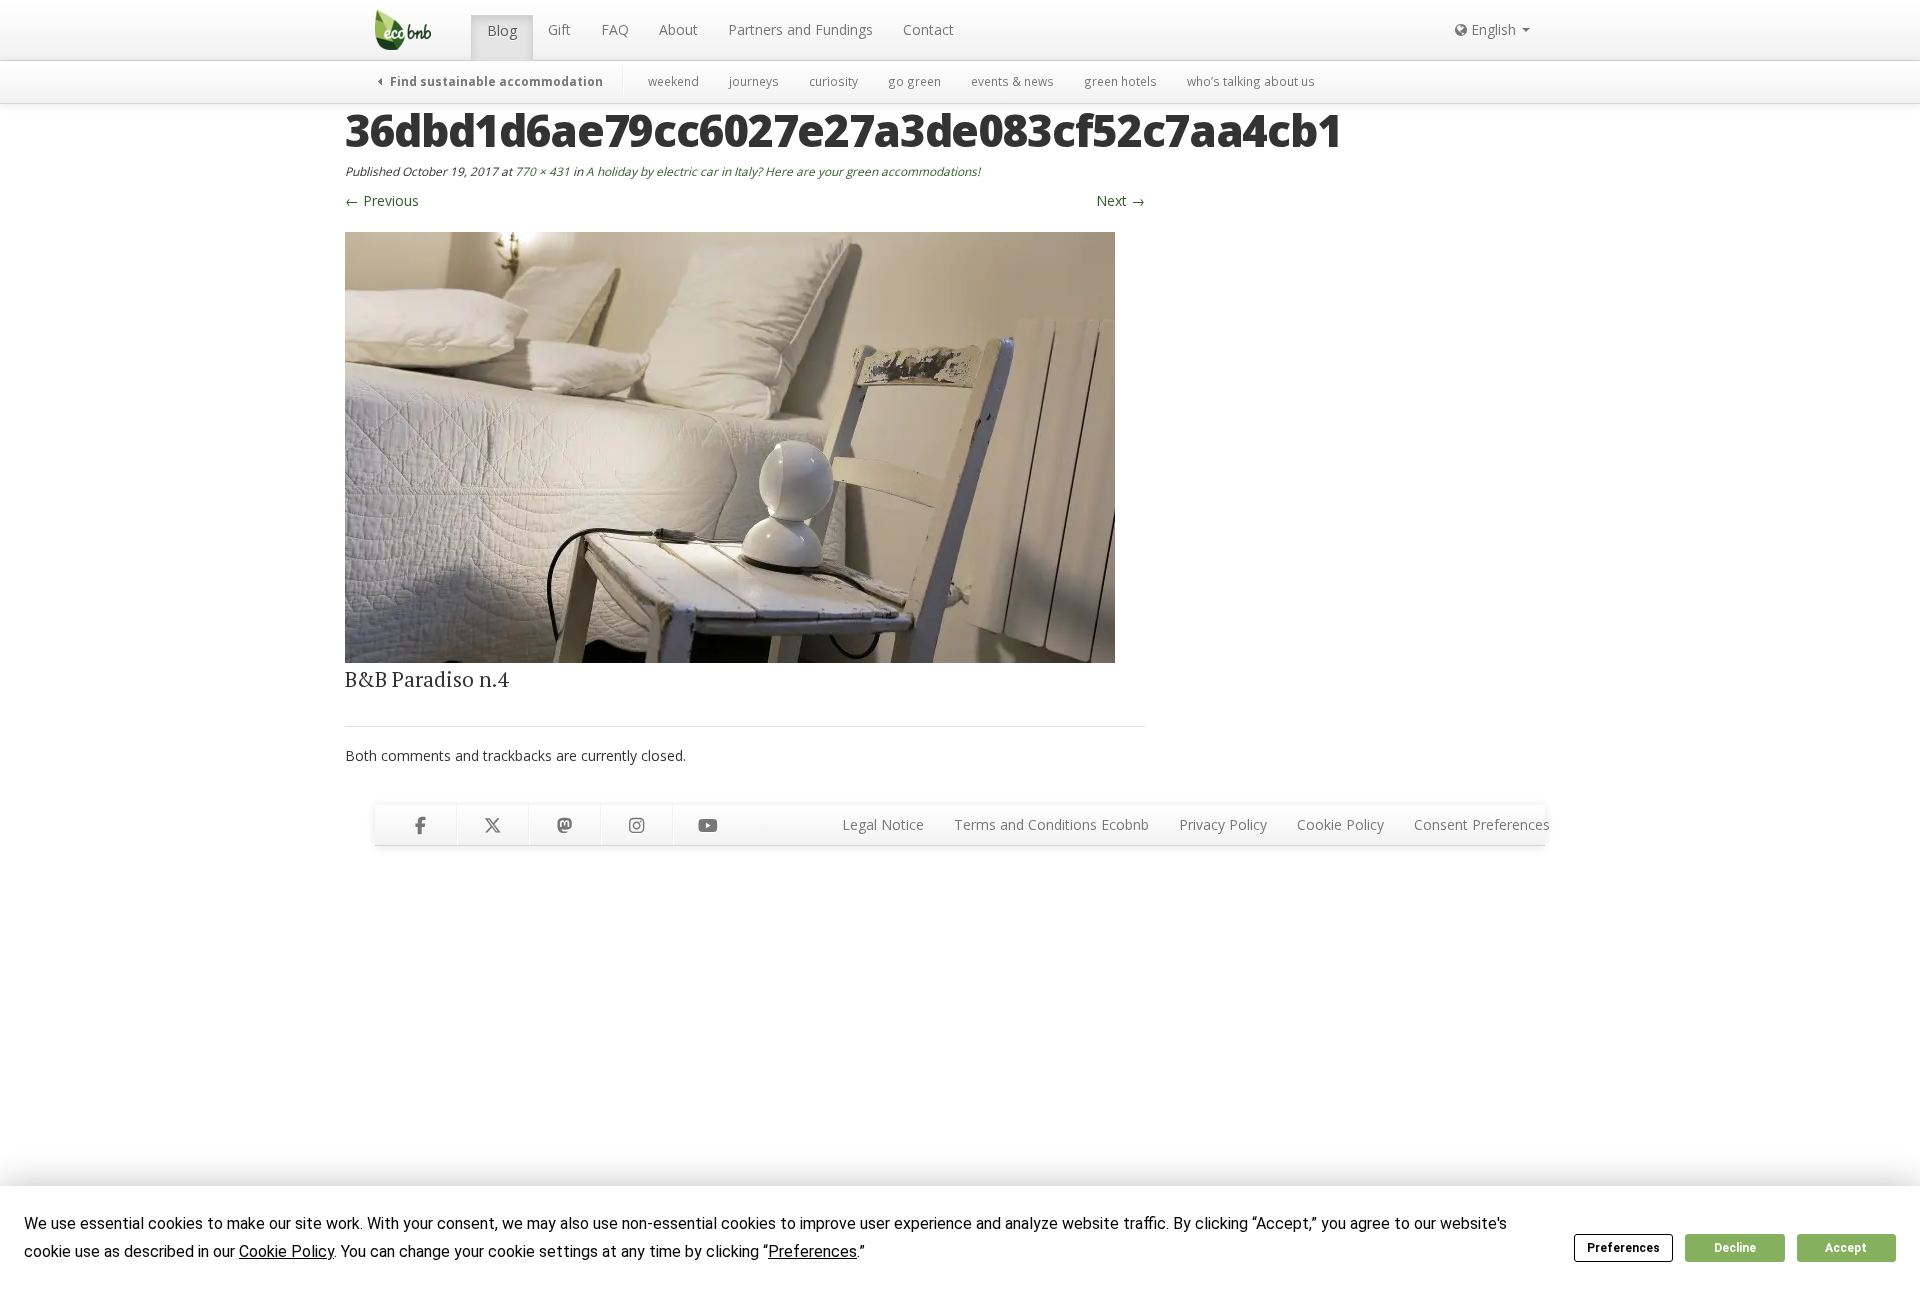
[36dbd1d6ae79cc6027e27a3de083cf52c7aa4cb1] (730, 445)
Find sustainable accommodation (495, 81)
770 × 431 (542, 171)
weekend (673, 81)
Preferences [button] (812, 1251)
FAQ (615, 29)
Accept (1846, 1248)
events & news (1012, 81)
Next (1120, 200)
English (1493, 29)
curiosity (833, 81)
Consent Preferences (1482, 824)
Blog (502, 30)
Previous (382, 200)
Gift (559, 29)
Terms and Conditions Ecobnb (1051, 824)
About (678, 29)
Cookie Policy (1340, 824)
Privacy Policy (1223, 824)
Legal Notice (883, 824)
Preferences (1623, 1248)
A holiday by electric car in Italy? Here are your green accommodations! (783, 171)
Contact (928, 29)
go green (914, 81)
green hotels (1120, 81)
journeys (754, 81)
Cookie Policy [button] (286, 1251)
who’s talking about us (1251, 81)
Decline (1735, 1248)
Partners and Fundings (800, 29)
